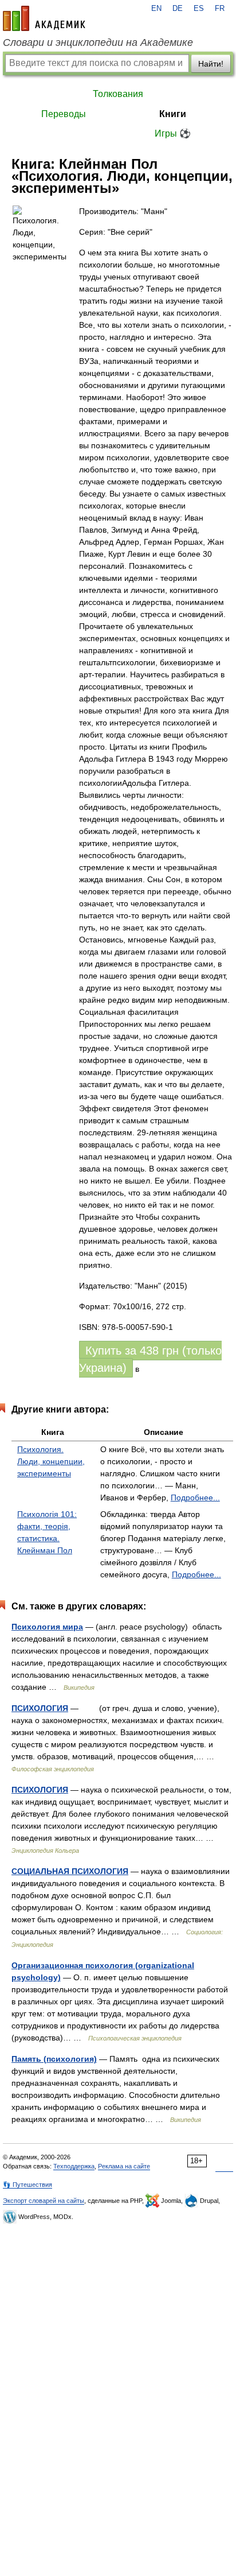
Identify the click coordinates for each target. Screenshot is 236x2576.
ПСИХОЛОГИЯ (40, 1708)
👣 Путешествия (27, 2185)
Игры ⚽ (173, 133)
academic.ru (44, 18)
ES (199, 9)
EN (156, 9)
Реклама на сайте (124, 2166)
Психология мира (47, 1627)
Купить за (150, 1359)
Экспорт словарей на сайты (44, 2201)
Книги (173, 114)
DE (178, 9)
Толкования (118, 94)
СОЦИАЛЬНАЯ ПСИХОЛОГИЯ (70, 1871)
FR (220, 9)
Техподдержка (74, 2166)
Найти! (211, 64)
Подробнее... (195, 1498)
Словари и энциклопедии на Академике (98, 42)
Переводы (64, 114)
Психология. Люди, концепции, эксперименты (51, 1461)
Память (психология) (54, 2059)
